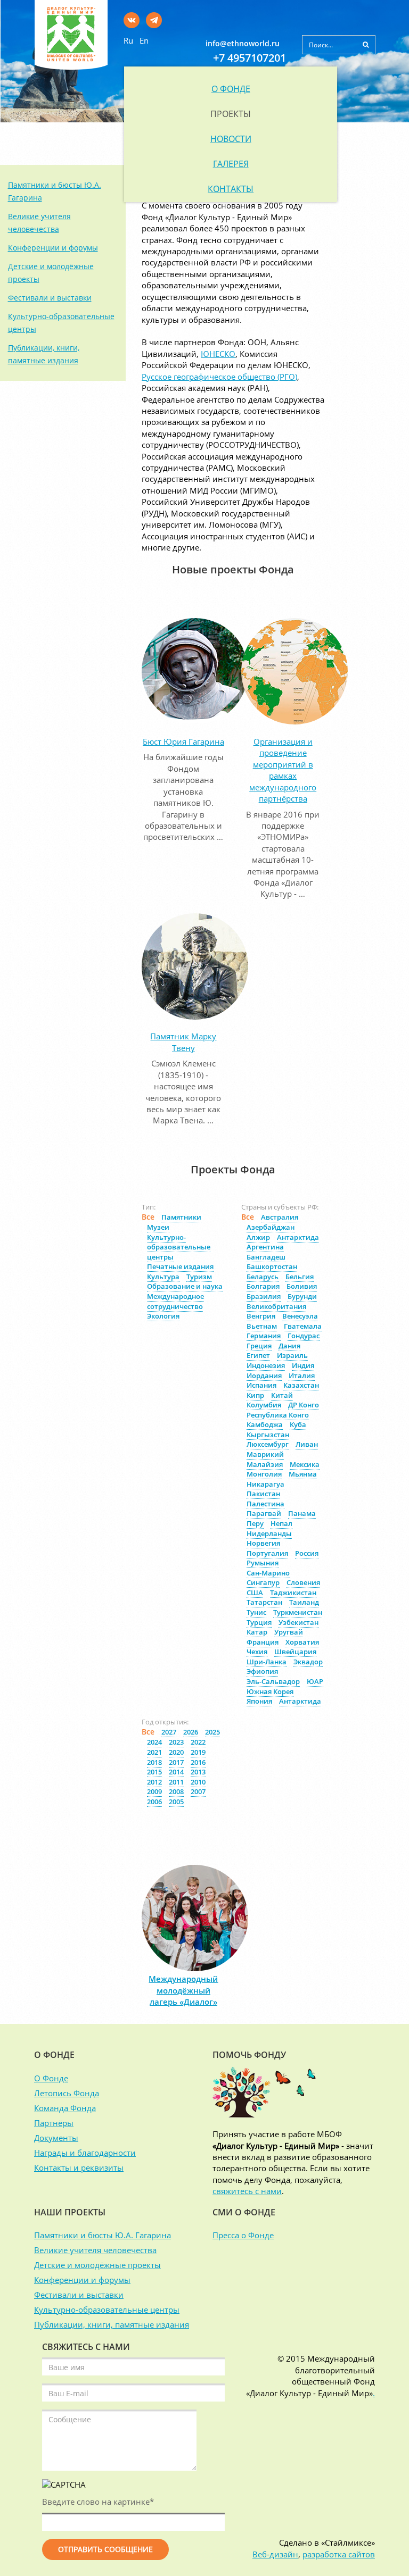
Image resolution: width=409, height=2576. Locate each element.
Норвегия (263, 1543)
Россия (307, 1553)
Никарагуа (265, 1484)
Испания (261, 1385)
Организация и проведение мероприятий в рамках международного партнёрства (283, 770)
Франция (263, 1642)
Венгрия (261, 1316)
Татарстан (264, 1602)
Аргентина (265, 1247)
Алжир (258, 1237)
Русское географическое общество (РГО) (219, 377)
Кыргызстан (268, 1435)
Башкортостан (272, 1266)
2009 (154, 1791)
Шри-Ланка (267, 1662)
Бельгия (300, 1277)
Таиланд (304, 1602)
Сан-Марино (268, 1573)
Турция (259, 1622)
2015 (154, 1772)
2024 (154, 1742)
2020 (176, 1752)
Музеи (158, 1227)
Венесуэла (300, 1316)
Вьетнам (262, 1326)
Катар (257, 1632)
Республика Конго (278, 1415)
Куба (298, 1424)
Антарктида (298, 1237)
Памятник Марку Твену (183, 1042)
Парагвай (264, 1513)
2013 (198, 1772)
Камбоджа (265, 1424)
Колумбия (264, 1405)
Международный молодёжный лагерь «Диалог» (183, 1990)
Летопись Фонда (67, 2093)
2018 (154, 1762)
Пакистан (263, 1494)
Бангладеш (266, 1257)
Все (148, 1217)
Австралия (280, 1217)
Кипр (255, 1395)
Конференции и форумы (53, 248)
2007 (198, 1791)
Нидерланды (269, 1533)
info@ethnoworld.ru (243, 43)
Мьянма (303, 1474)
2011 (176, 1782)
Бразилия (264, 1296)
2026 (191, 1732)
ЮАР (315, 1681)
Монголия (264, 1474)
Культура (163, 1277)
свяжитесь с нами (247, 2191)
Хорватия (302, 1642)
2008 (176, 1791)
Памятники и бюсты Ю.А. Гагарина (103, 2235)
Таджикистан (293, 1593)
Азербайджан (271, 1227)
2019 (198, 1752)
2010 (198, 1782)
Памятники (181, 1217)
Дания (289, 1346)
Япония (259, 1701)
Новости (231, 139)
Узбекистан (298, 1622)
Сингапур (263, 1582)
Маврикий (265, 1454)
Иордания (264, 1375)
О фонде (231, 89)
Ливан (307, 1444)
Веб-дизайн (275, 2554)
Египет (258, 1355)
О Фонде (51, 2078)
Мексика (305, 1464)
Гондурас (304, 1336)
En (144, 40)
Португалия (267, 1553)
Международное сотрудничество (175, 1301)
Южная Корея (270, 1691)
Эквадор (308, 1662)
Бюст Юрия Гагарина (183, 741)
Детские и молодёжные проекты (97, 2265)
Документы (56, 2138)
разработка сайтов (339, 2554)
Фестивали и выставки (50, 298)
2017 (176, 1762)
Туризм (199, 1277)
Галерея (231, 164)
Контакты (231, 189)
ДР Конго (304, 1405)
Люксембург (268, 1444)
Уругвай (289, 1632)
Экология (163, 1316)
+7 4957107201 (250, 58)
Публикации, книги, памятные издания (112, 2324)
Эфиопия (262, 1671)
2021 (154, 1752)
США (255, 1593)
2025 (212, 1732)
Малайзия (265, 1464)
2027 (169, 1732)
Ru (128, 40)
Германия (264, 1336)
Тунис (256, 1612)
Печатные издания (180, 1266)
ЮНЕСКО (218, 354)
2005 (176, 1802)
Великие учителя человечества (95, 2250)
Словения (303, 1582)
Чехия (257, 1652)
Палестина (265, 1504)
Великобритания (276, 1306)
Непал (281, 1523)
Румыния (263, 1563)
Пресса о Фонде (243, 2235)
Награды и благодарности (85, 2153)
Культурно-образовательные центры (179, 1247)
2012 (154, 1782)
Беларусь (263, 1277)
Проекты (231, 114)
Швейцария (295, 1652)
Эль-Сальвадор (273, 1681)
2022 (198, 1742)
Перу (255, 1523)
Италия (302, 1375)
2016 (198, 1762)
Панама (302, 1513)
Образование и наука (185, 1286)
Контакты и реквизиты (79, 2167)
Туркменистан (298, 1612)
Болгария (263, 1286)
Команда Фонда (65, 2108)
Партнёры (54, 2123)
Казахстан (301, 1385)
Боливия (302, 1286)
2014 (176, 1772)
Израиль (292, 1355)
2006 (154, 1802)
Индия (303, 1365)
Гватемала (303, 1326)
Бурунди (302, 1296)
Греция (259, 1346)
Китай (282, 1395)
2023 (176, 1742)
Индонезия (266, 1365)
